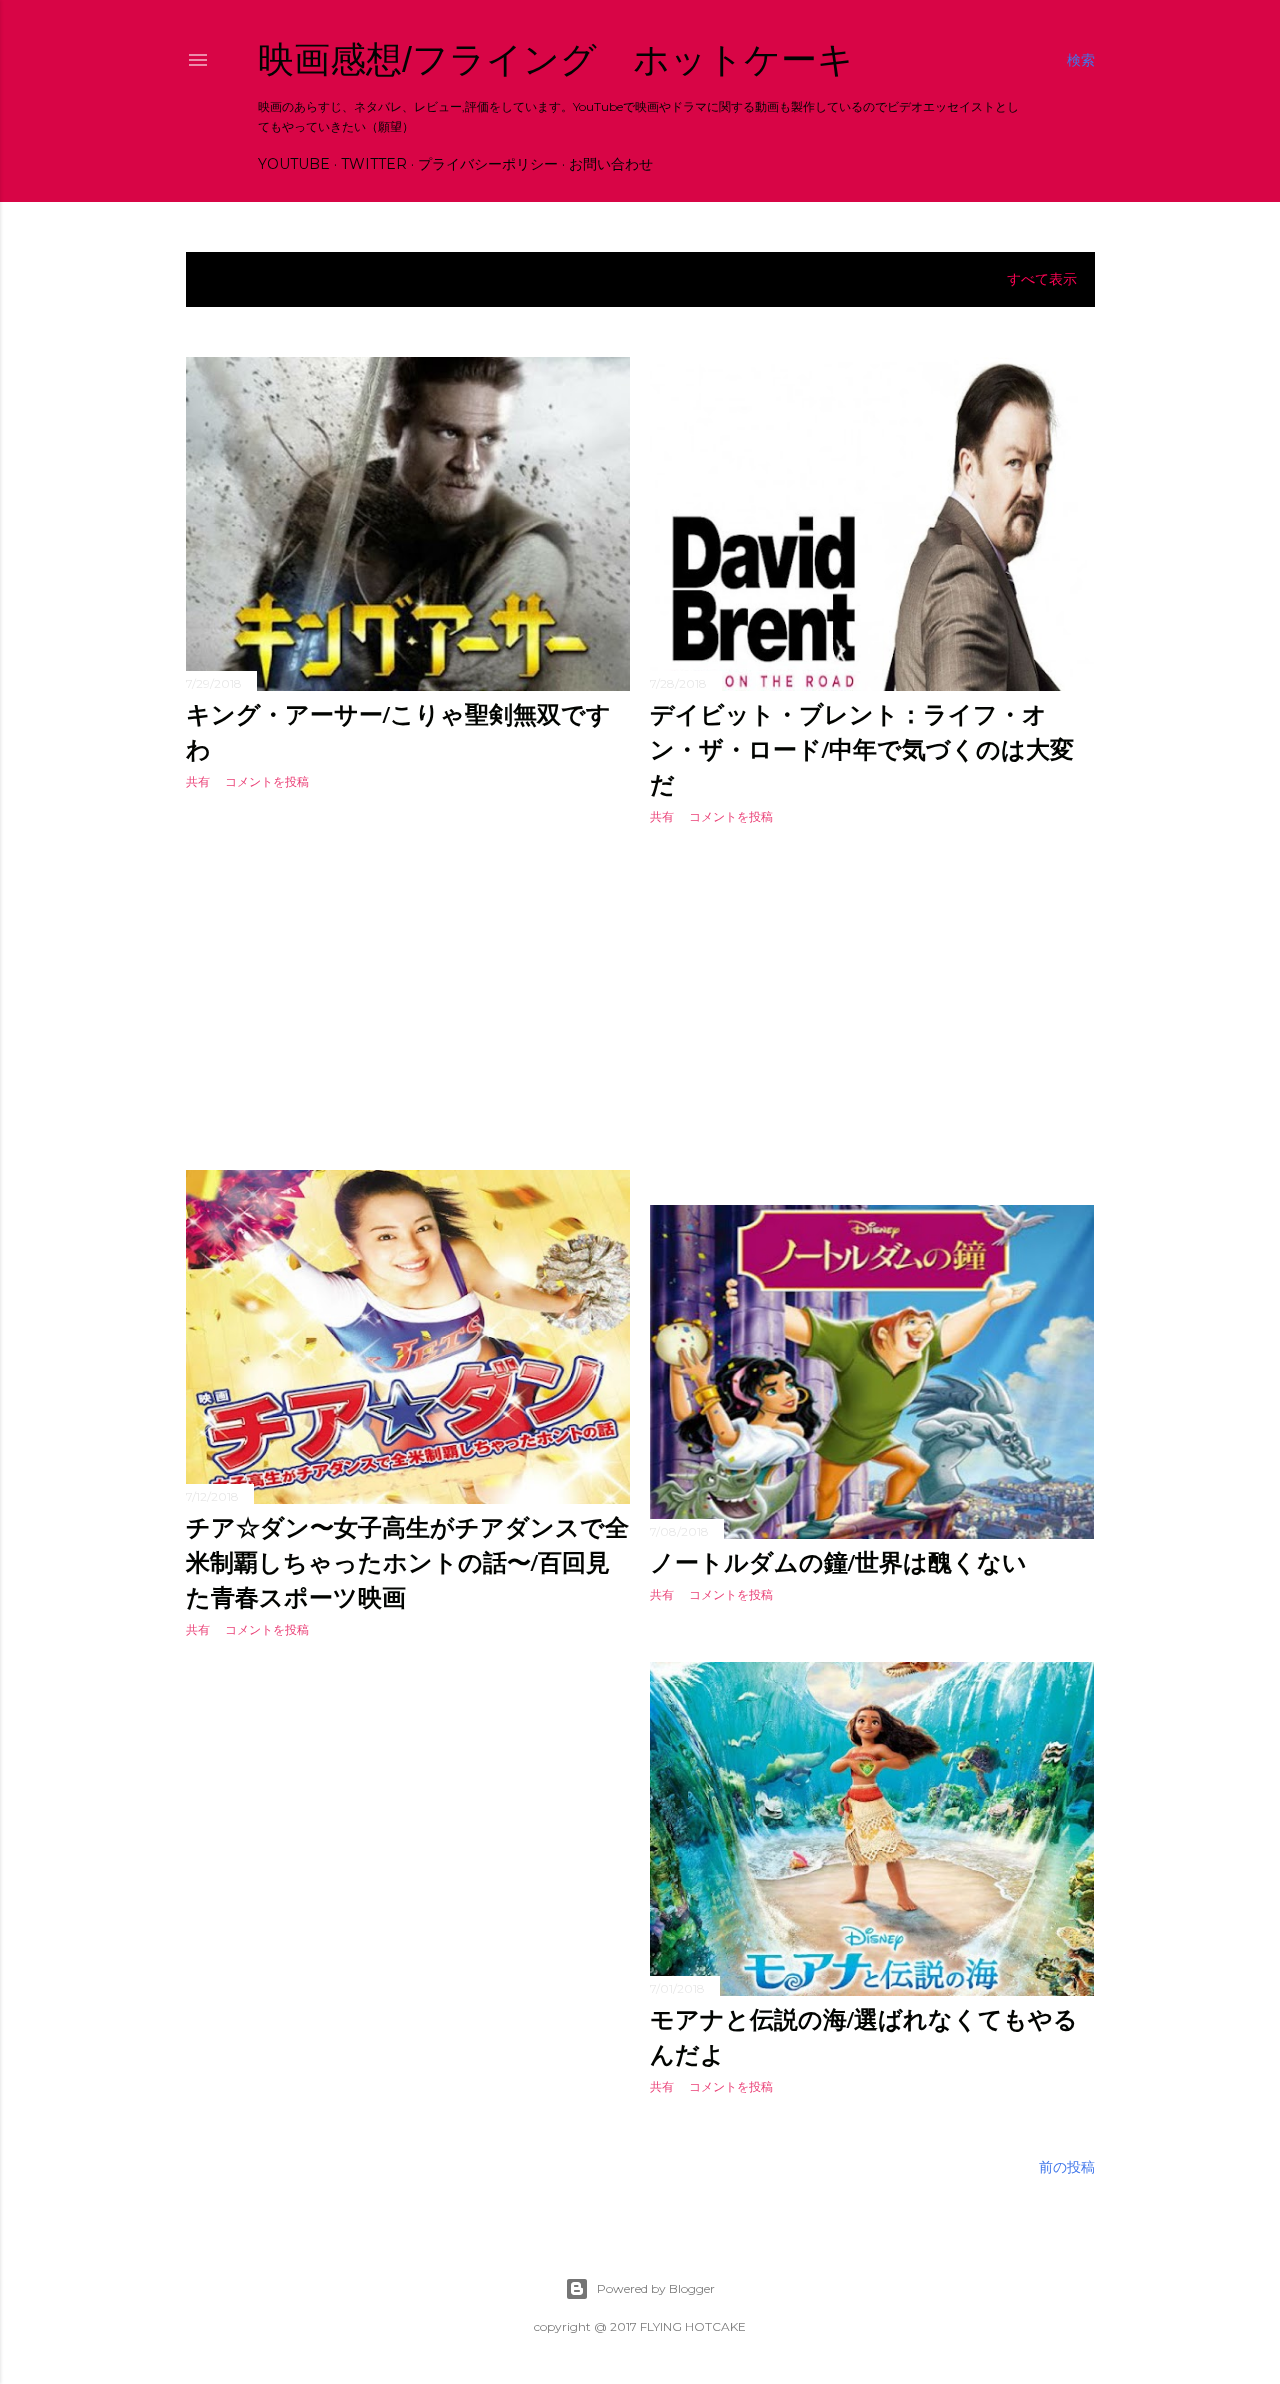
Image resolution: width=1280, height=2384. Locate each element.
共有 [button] (198, 781)
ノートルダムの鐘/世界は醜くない (838, 1561)
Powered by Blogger (656, 2288)
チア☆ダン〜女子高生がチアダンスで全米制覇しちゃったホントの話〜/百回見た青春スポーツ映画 (407, 1561)
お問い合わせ (611, 164)
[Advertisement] (408, 981)
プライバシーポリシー (488, 164)
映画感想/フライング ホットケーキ (556, 59)
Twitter (374, 164)
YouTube (294, 164)
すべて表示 (1042, 279)
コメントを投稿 (267, 781)
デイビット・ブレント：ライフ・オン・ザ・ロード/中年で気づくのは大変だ (862, 748)
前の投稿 (1067, 2167)
